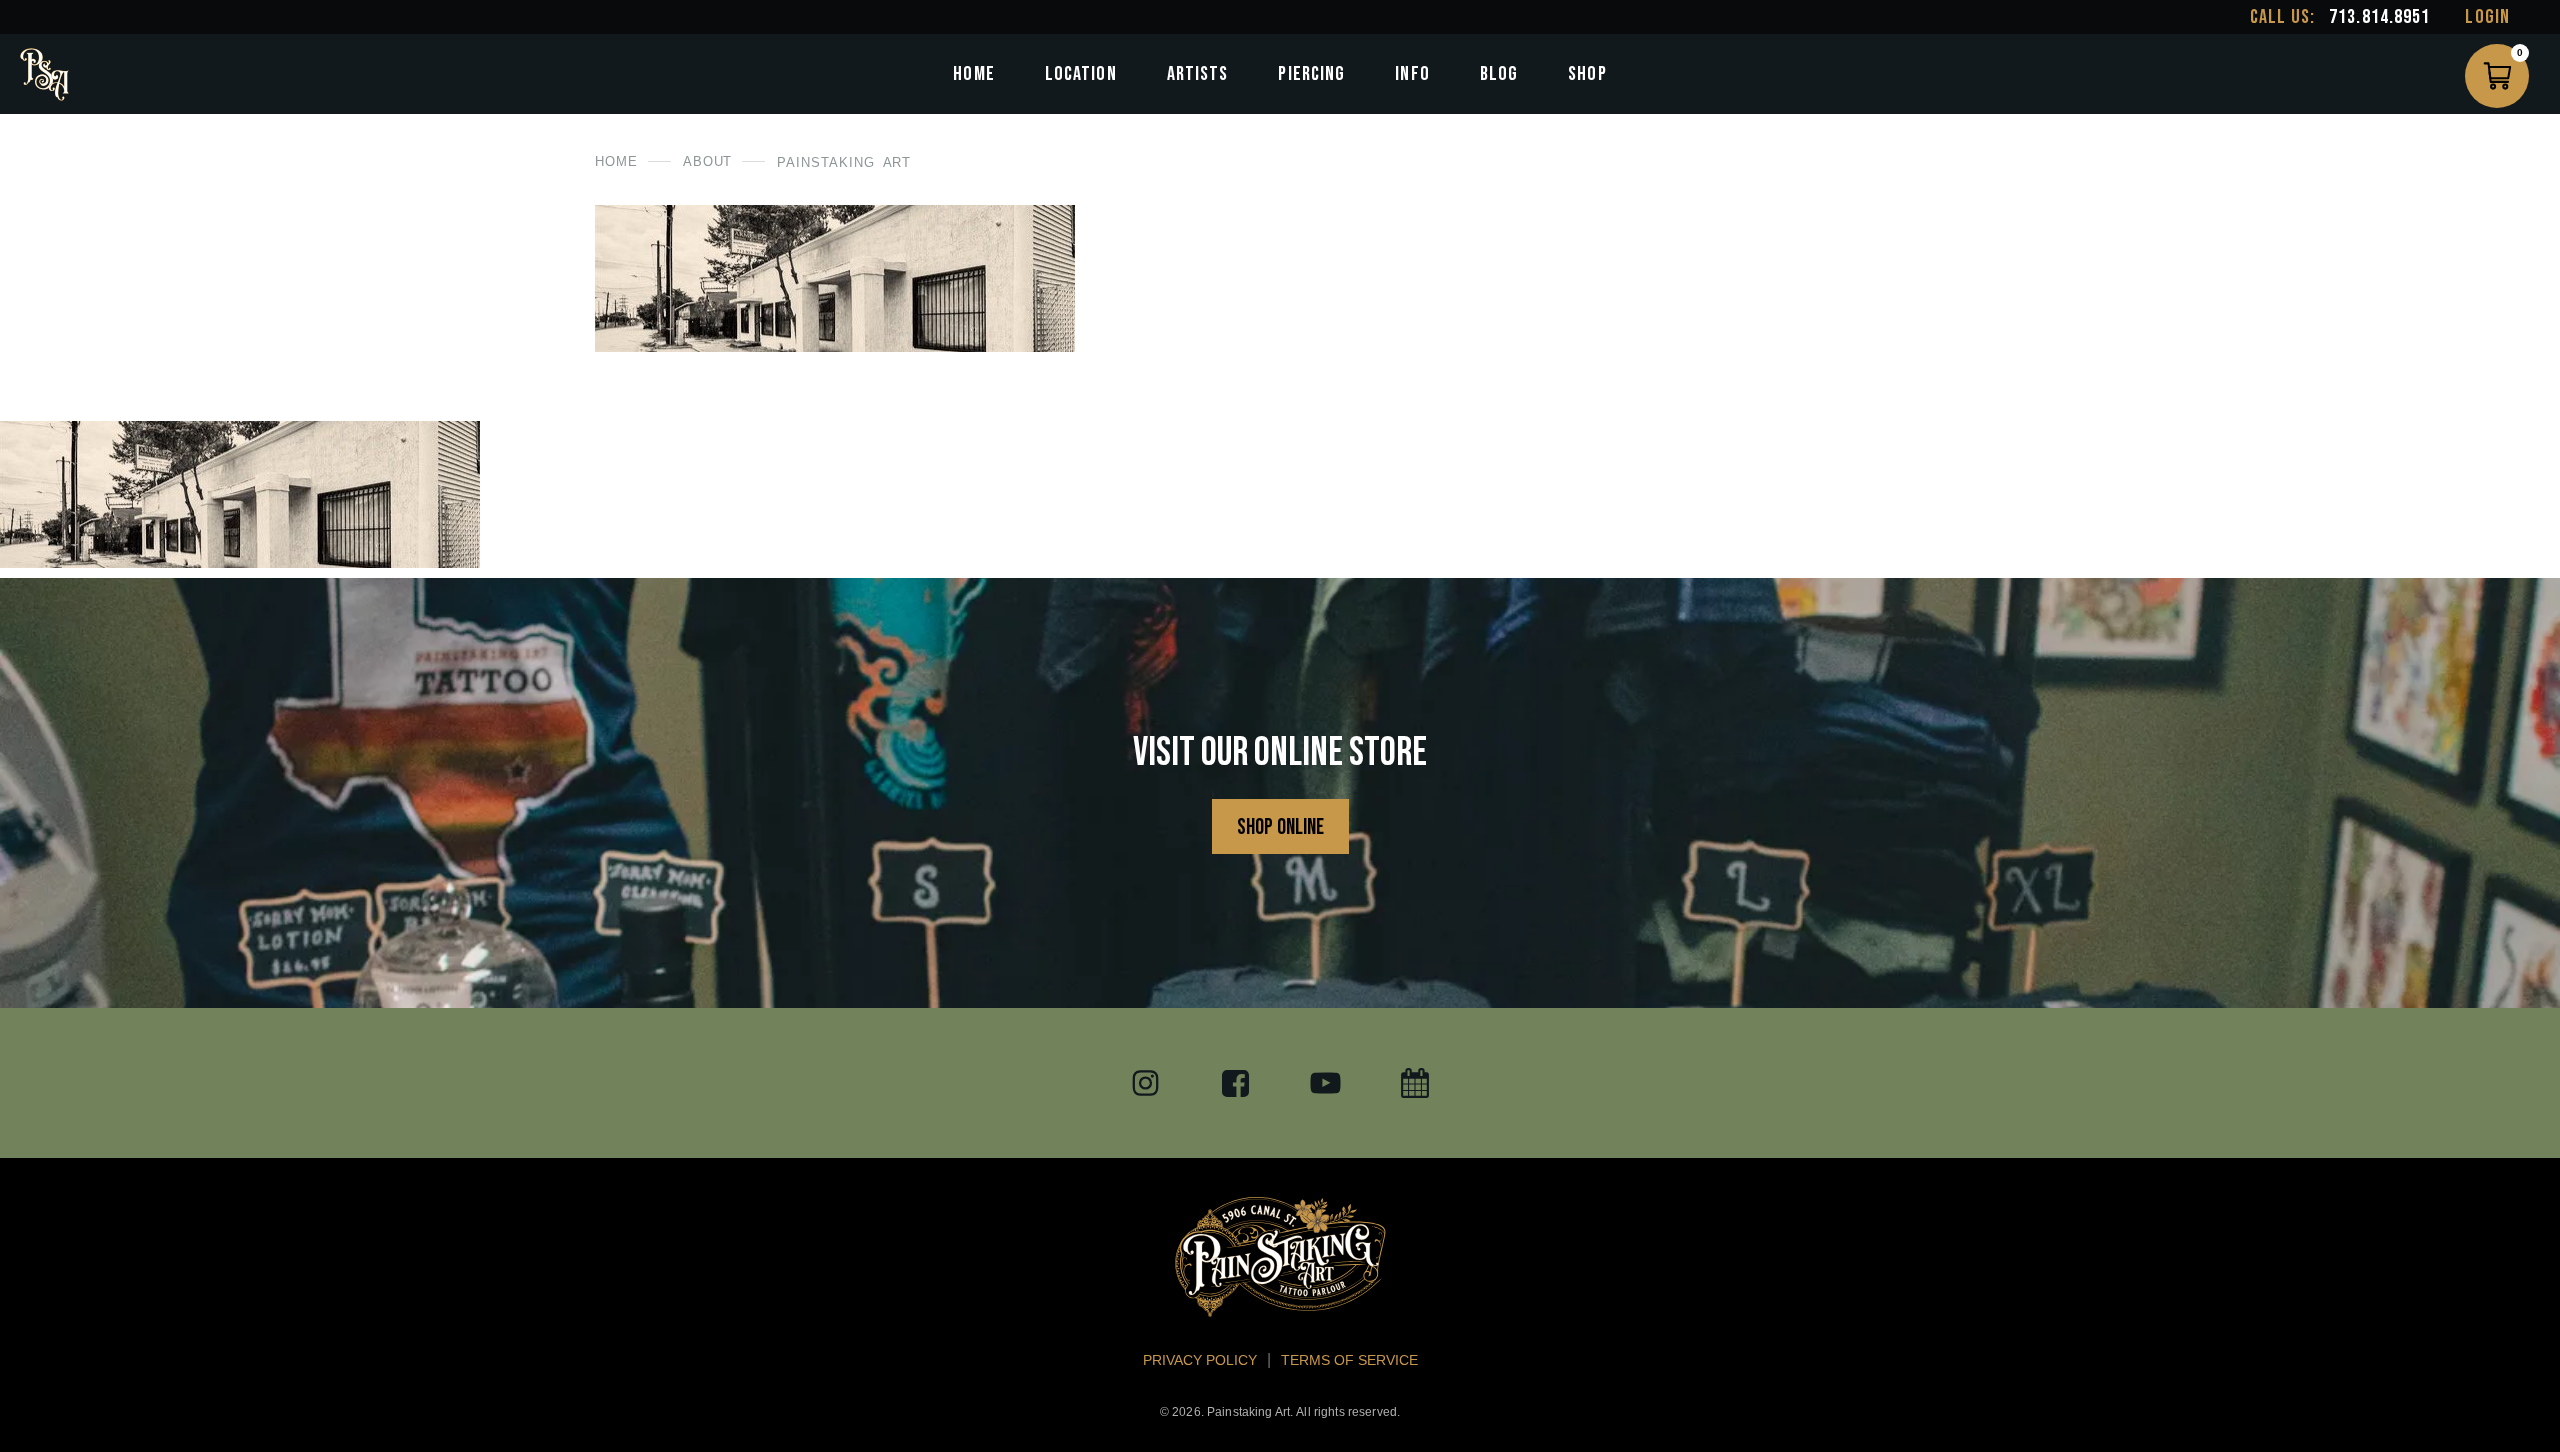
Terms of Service (1349, 1360)
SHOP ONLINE (1280, 827)
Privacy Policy (1200, 1360)
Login (2487, 17)
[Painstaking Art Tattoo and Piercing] (44, 74)
